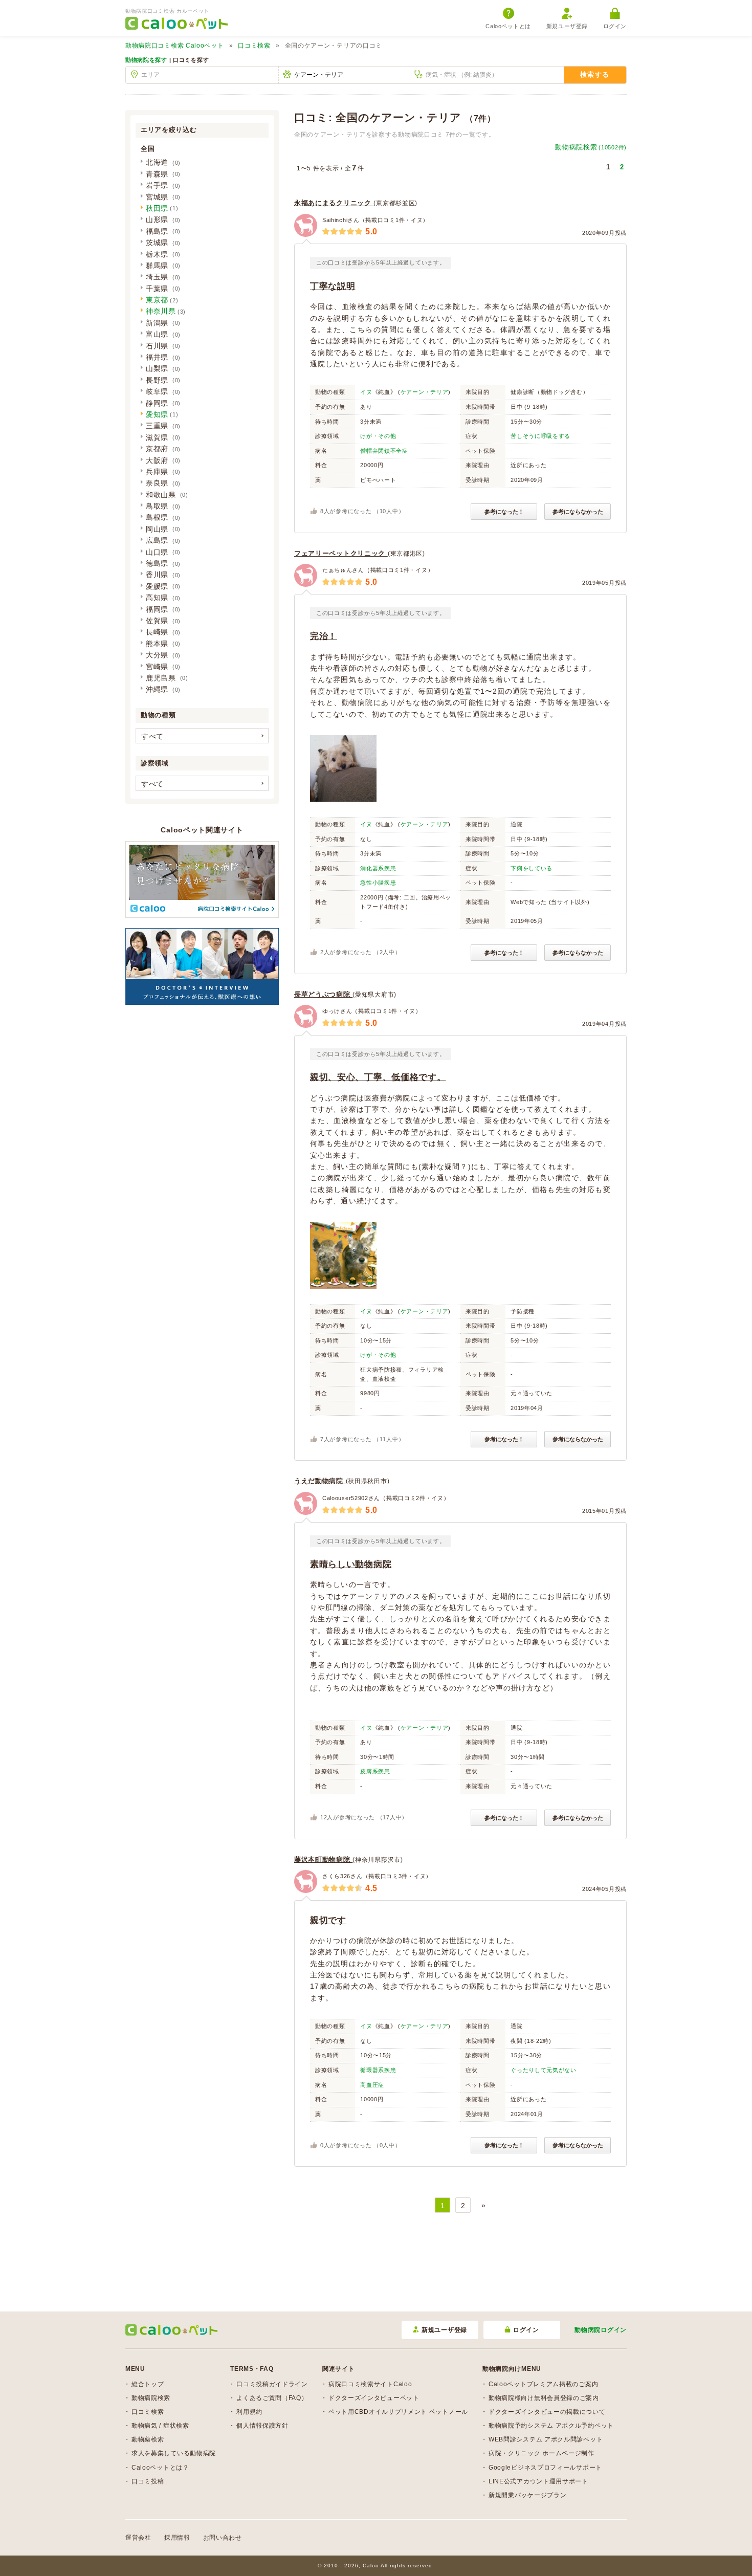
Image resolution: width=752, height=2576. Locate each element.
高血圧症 (372, 2085)
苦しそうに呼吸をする (540, 436)
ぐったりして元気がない (544, 2070)
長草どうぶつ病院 (323, 994)
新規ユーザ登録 (567, 26)
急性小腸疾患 (378, 883)
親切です (328, 1920)
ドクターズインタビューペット (374, 2398)
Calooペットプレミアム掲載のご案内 (543, 2384)
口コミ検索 (254, 46)
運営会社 (138, 2538)
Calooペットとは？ (160, 2468)
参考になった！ (504, 512)
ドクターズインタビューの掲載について (547, 2412)
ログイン (615, 26)
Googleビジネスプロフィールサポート (545, 2468)
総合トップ (148, 2384)
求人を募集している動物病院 (174, 2453)
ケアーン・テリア (425, 392)
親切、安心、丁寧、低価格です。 (378, 1077)
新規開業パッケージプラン (527, 2495)
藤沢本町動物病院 (323, 1859)
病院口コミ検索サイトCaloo (370, 2384)
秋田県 (157, 208)
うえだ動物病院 (320, 1481)
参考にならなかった (578, 512)
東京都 (157, 300)
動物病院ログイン (601, 2330)
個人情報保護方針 (262, 2426)
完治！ (324, 636)
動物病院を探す (146, 60)
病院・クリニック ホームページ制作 (541, 2453)
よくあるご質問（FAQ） (272, 2398)
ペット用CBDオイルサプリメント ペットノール (398, 2412)
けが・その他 (378, 436)
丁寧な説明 (333, 286)
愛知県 (157, 414)
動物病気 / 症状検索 (160, 2426)
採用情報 (177, 2538)
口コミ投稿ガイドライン (272, 2384)
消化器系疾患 (378, 868)
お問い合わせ (223, 2538)
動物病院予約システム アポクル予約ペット (551, 2426)
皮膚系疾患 (375, 1771)
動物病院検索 (591, 147)
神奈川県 (161, 311)
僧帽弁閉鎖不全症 (384, 451)
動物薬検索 (148, 2439)
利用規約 (249, 2412)
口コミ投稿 (148, 2481)
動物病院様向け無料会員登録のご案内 (544, 2398)
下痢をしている (532, 868)
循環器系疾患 (378, 2070)
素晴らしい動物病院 (351, 1564)
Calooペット (175, 46)
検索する (595, 74)
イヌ (366, 392)
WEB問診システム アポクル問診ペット (546, 2439)
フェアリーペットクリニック (341, 553)
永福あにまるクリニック (334, 203)
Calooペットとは (508, 26)
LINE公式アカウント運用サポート (538, 2481)
